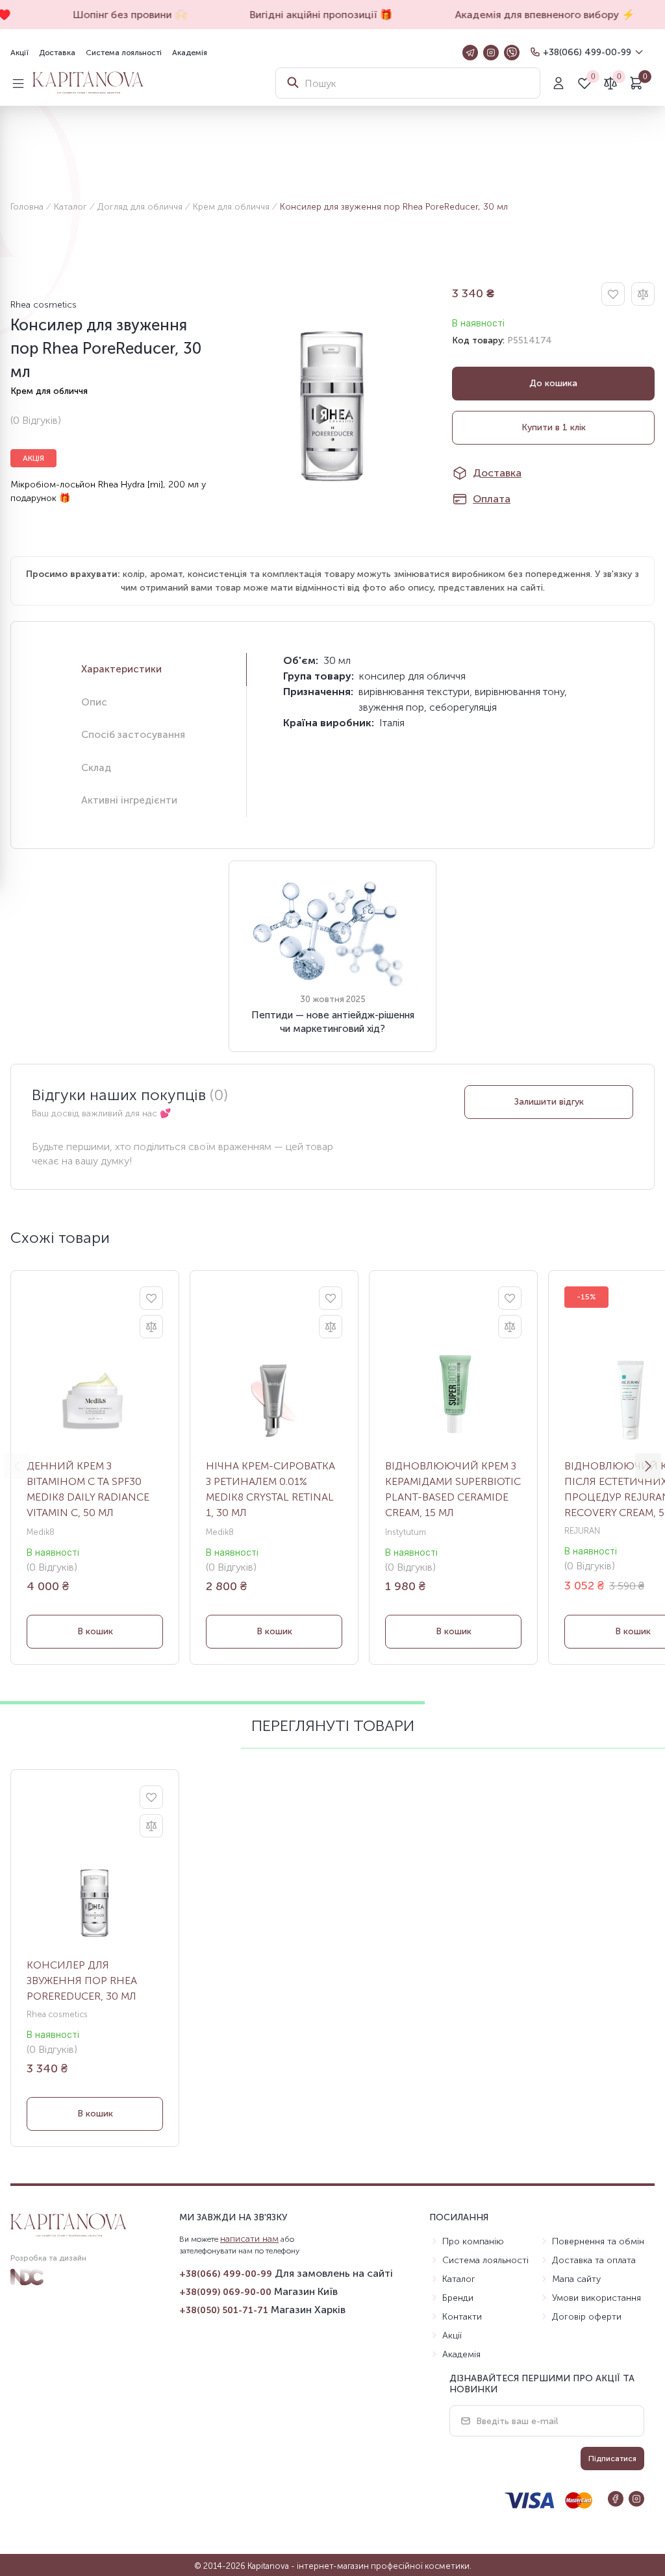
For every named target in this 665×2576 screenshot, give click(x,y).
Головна (27, 207)
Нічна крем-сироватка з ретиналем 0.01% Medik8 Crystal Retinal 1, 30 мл (270, 1489)
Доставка (57, 53)
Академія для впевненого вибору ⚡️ (530, 15)
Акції (19, 53)
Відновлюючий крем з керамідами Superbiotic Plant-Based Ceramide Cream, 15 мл (453, 1489)
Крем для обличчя (231, 207)
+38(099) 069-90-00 (225, 2292)
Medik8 (41, 1532)
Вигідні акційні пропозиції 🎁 (307, 15)
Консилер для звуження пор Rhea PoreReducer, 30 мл (82, 1981)
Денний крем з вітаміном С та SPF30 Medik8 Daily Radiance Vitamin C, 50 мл (88, 1489)
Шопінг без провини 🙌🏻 (116, 15)
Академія (190, 53)
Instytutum (406, 1532)
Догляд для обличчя (140, 207)
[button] (648, 1466)
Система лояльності (124, 53)
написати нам (249, 2239)
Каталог (70, 207)
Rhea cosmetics (44, 305)
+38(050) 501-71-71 (224, 2310)
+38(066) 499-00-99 (587, 52)
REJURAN (582, 1531)
